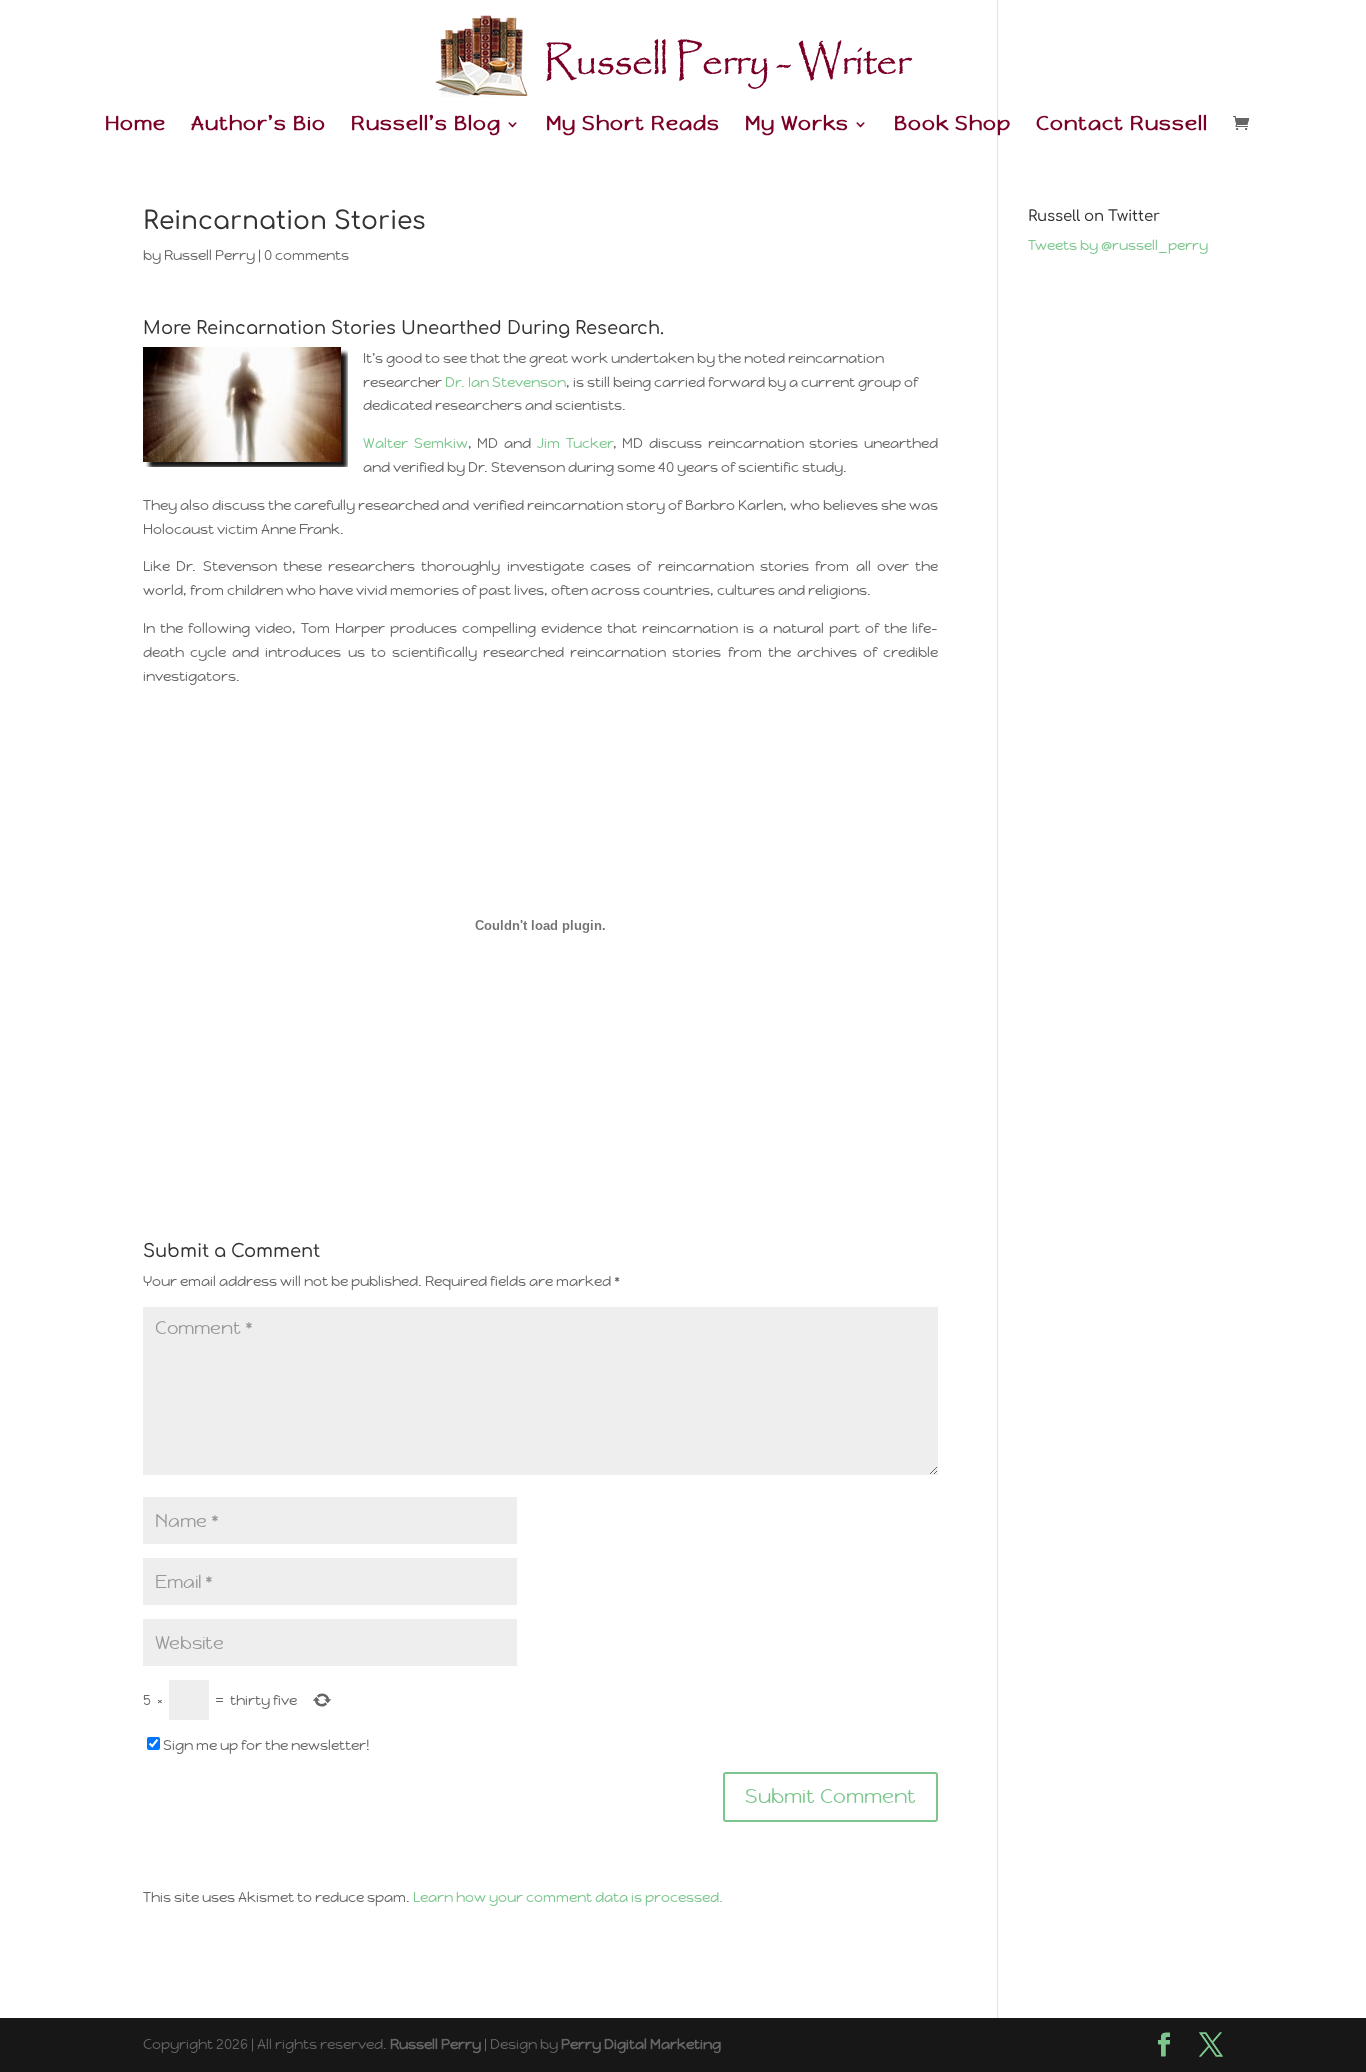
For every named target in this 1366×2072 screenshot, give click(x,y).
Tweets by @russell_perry (1118, 245)
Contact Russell (1122, 126)
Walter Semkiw (415, 443)
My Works (797, 126)
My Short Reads (633, 126)
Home (135, 126)
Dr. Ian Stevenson (505, 382)
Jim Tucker (575, 443)
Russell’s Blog (426, 126)
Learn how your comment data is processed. (568, 1897)
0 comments (306, 255)
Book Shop (952, 126)
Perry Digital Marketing (641, 2044)
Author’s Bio (258, 126)
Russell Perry (209, 255)
